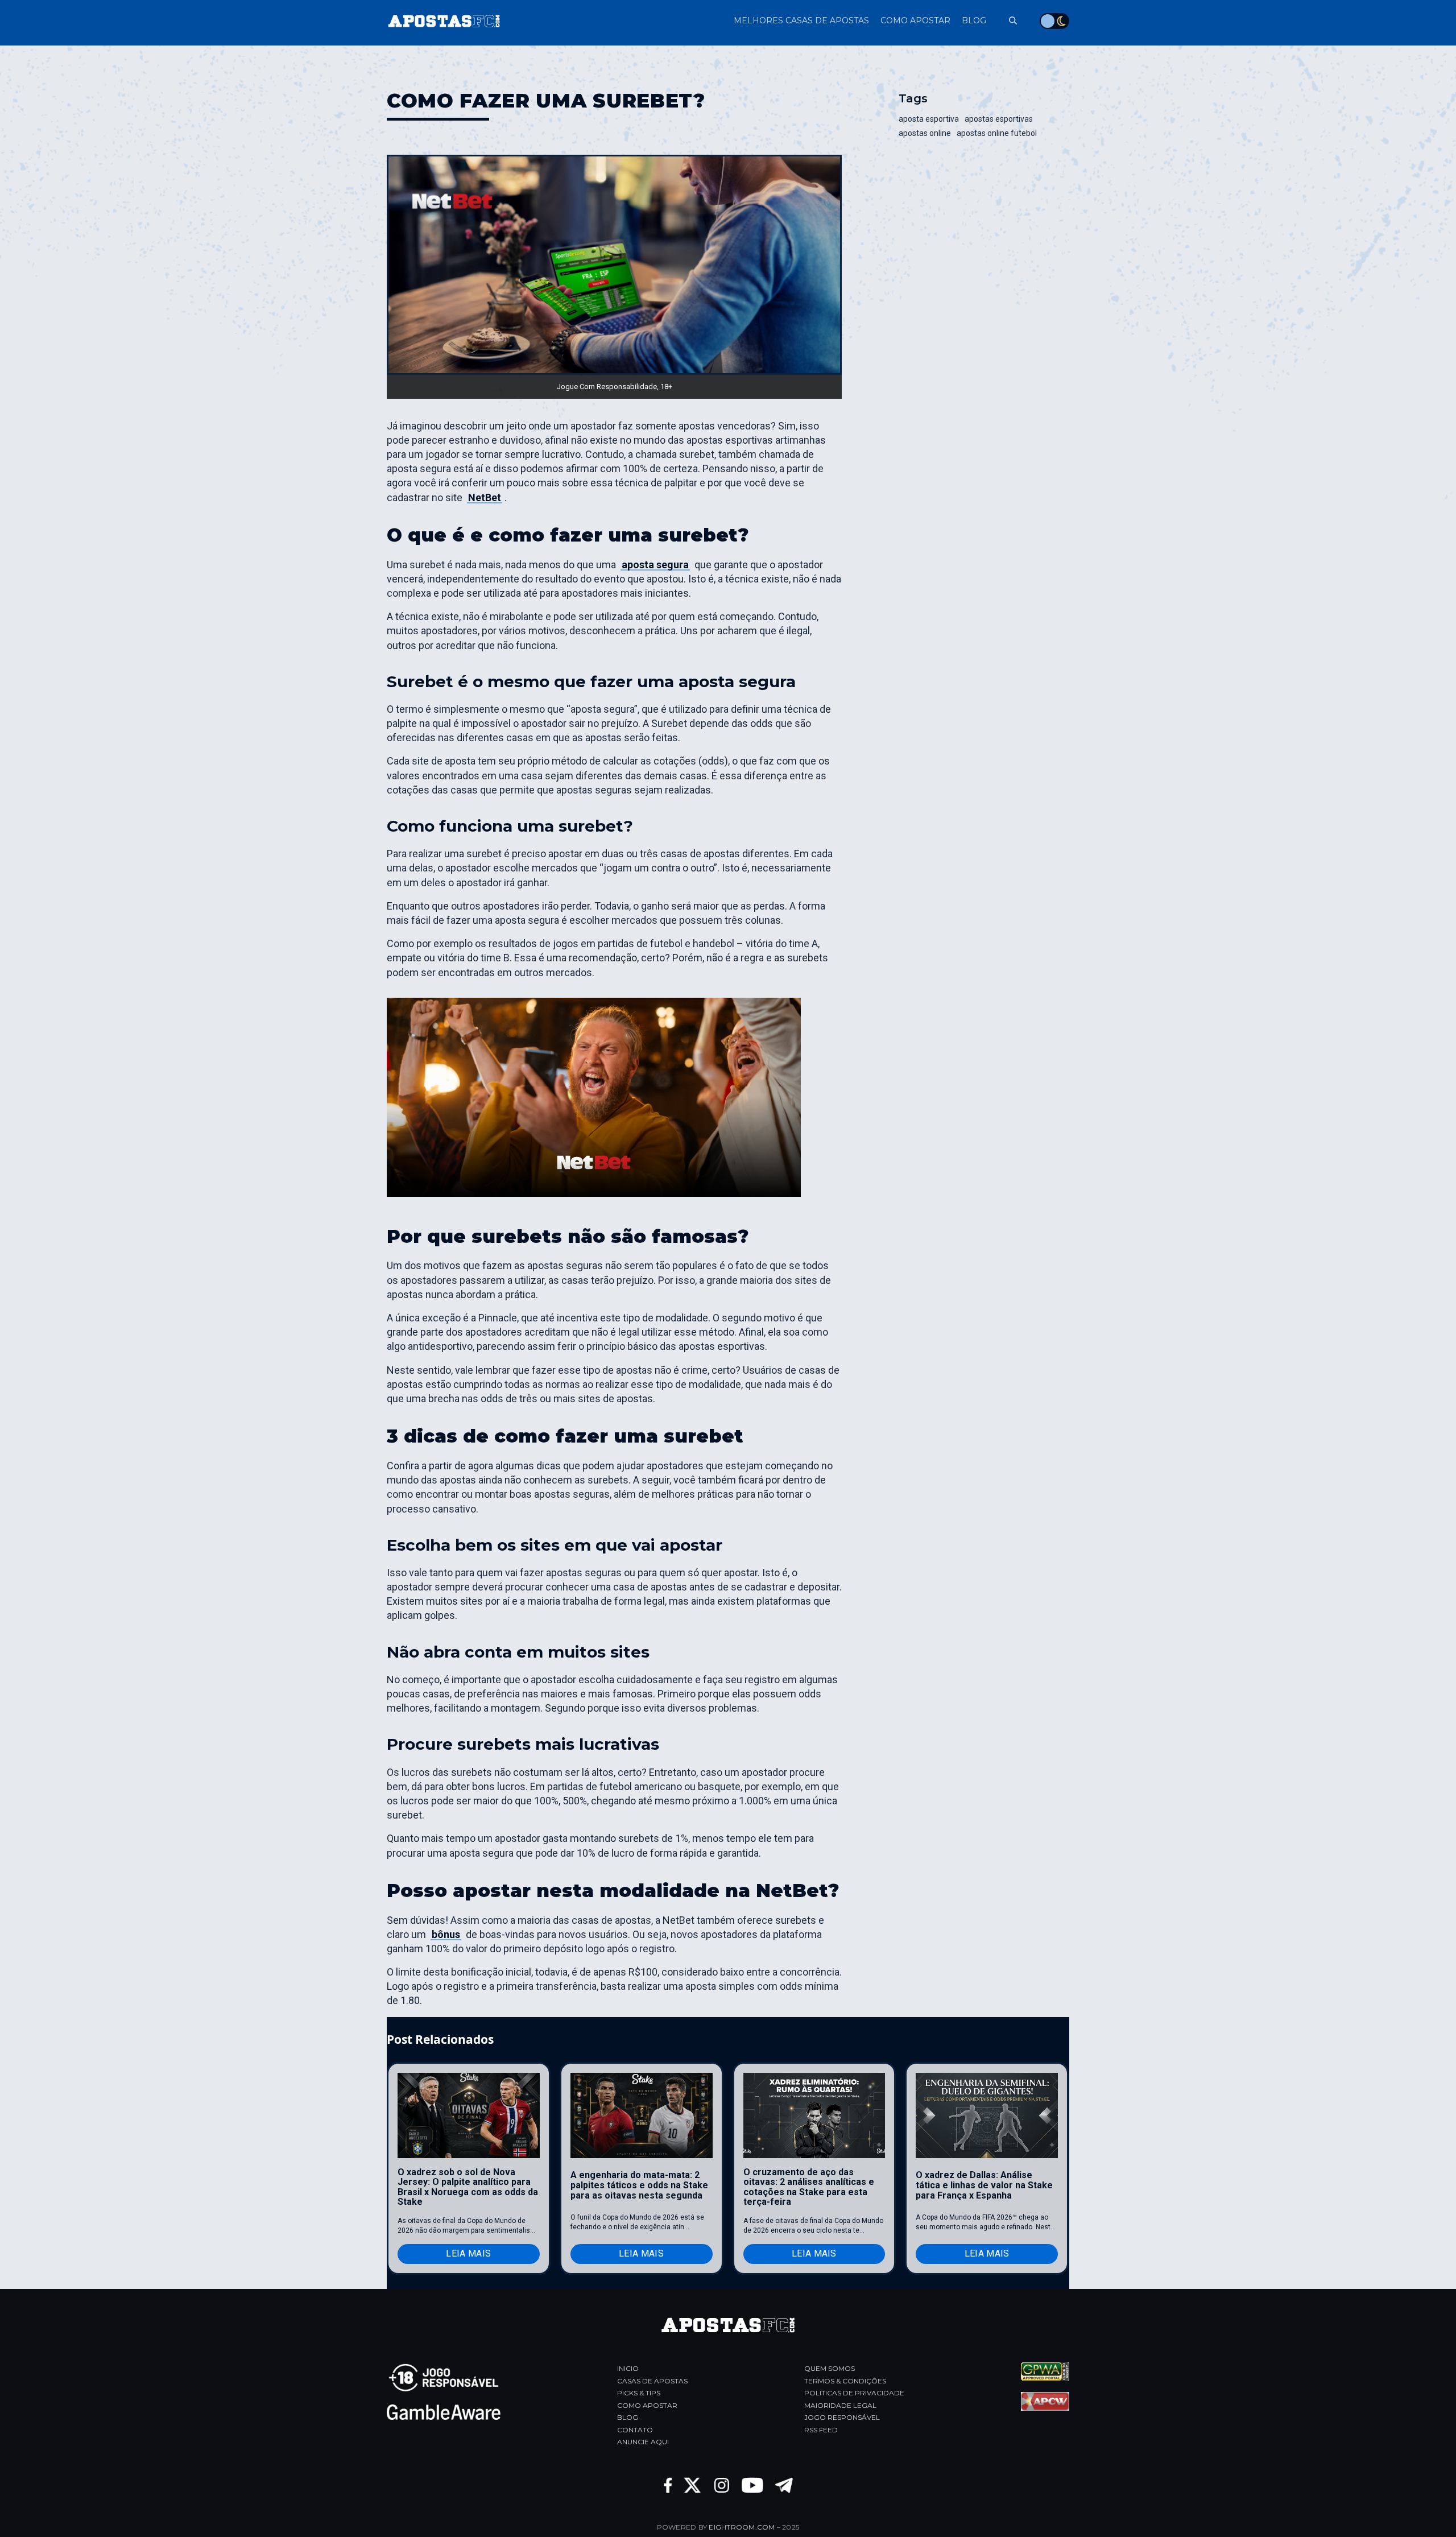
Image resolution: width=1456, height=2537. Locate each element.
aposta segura (655, 565)
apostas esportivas (999, 119)
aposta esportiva (929, 119)
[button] (1007, 21)
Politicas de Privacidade (854, 2393)
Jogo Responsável (842, 2417)
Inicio (628, 2368)
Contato (635, 2430)
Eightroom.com (742, 2527)
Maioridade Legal (840, 2405)
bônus (446, 1934)
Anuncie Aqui (643, 2442)
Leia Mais (468, 2253)
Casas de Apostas (652, 2381)
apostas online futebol (997, 133)
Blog (628, 2417)
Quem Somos (830, 2368)
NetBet (485, 497)
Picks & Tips (639, 2393)
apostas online (925, 133)
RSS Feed (821, 2430)
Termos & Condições (845, 2381)
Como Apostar (647, 2405)
